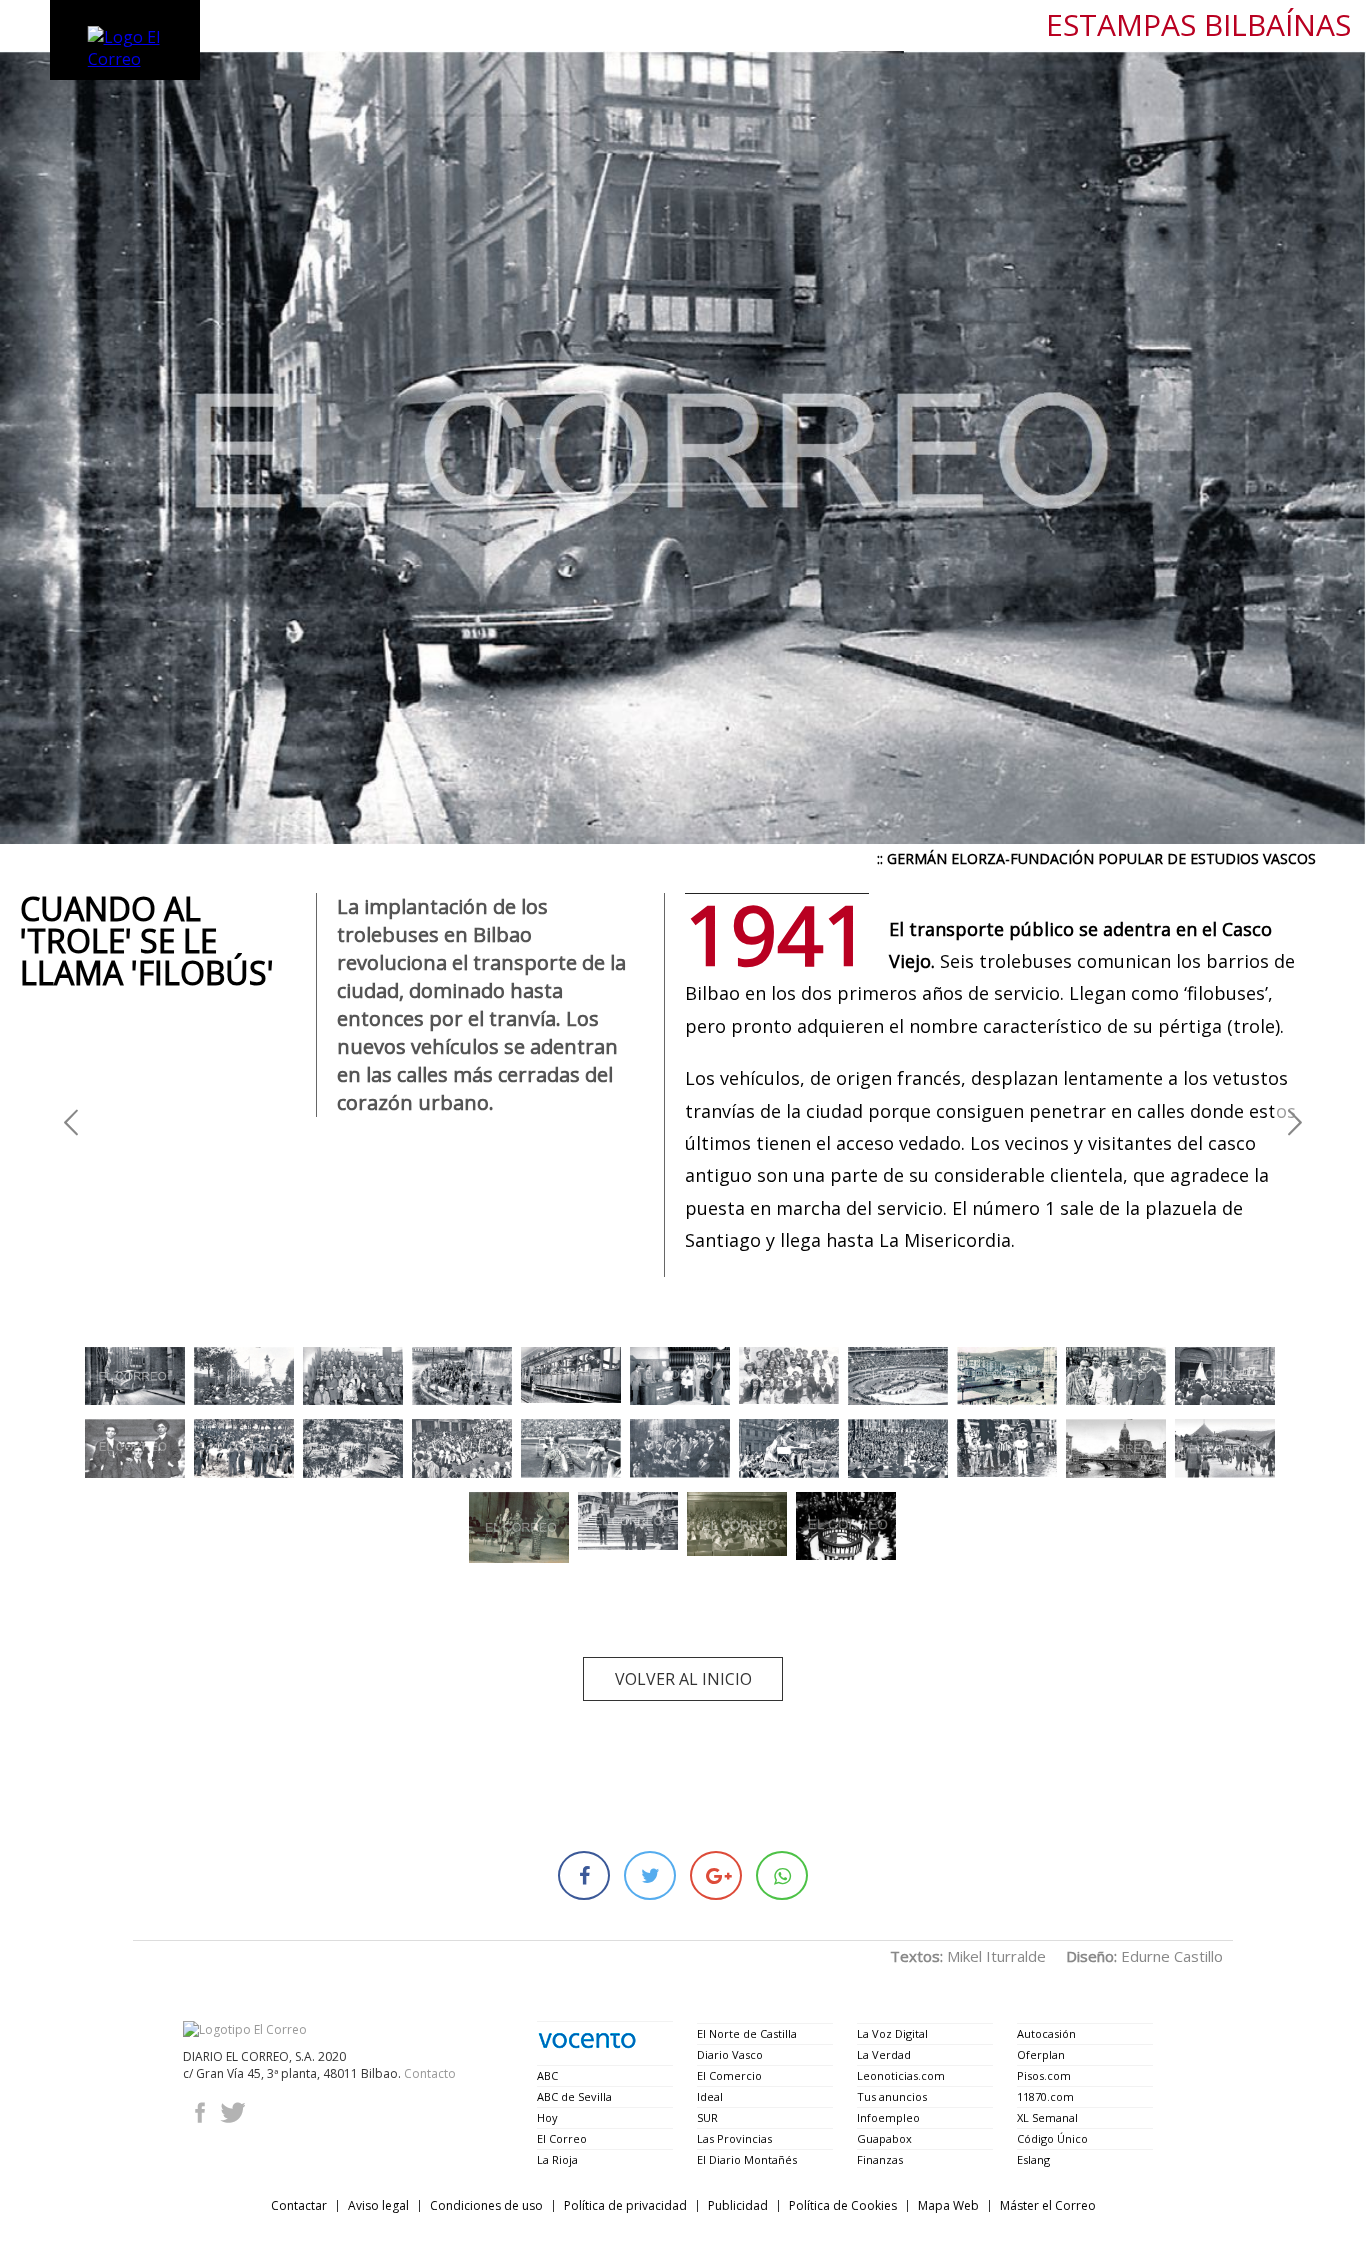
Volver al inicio (683, 1679)
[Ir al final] (71, 1121)
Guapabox (884, 2138)
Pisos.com (1044, 2075)
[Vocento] (587, 2040)
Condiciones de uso (486, 2205)
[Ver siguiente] (1295, 1121)
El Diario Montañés (747, 2159)
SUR (707, 2117)
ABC (547, 2075)
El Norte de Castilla (747, 2033)
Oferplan (1041, 2054)
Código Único (1052, 2138)
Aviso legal (378, 2205)
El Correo (562, 2138)
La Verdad (884, 2054)
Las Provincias (734, 2138)
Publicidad (738, 2205)
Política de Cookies (843, 2205)
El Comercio (729, 2075)
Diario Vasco (730, 2054)
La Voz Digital (892, 2033)
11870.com (1045, 2096)
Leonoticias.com (901, 2075)
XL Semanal (1047, 2117)
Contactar (299, 2205)
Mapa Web (948, 2205)
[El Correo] (245, 2029)
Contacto (430, 2073)
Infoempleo (888, 2117)
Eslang (1033, 2159)
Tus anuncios (892, 2096)
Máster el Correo (1048, 2205)
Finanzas (880, 2159)
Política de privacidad (625, 2205)
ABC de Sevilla (574, 2096)
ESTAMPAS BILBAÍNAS (1198, 25)
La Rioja (557, 2159)
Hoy (547, 2117)
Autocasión (1046, 2033)
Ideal (710, 2096)
